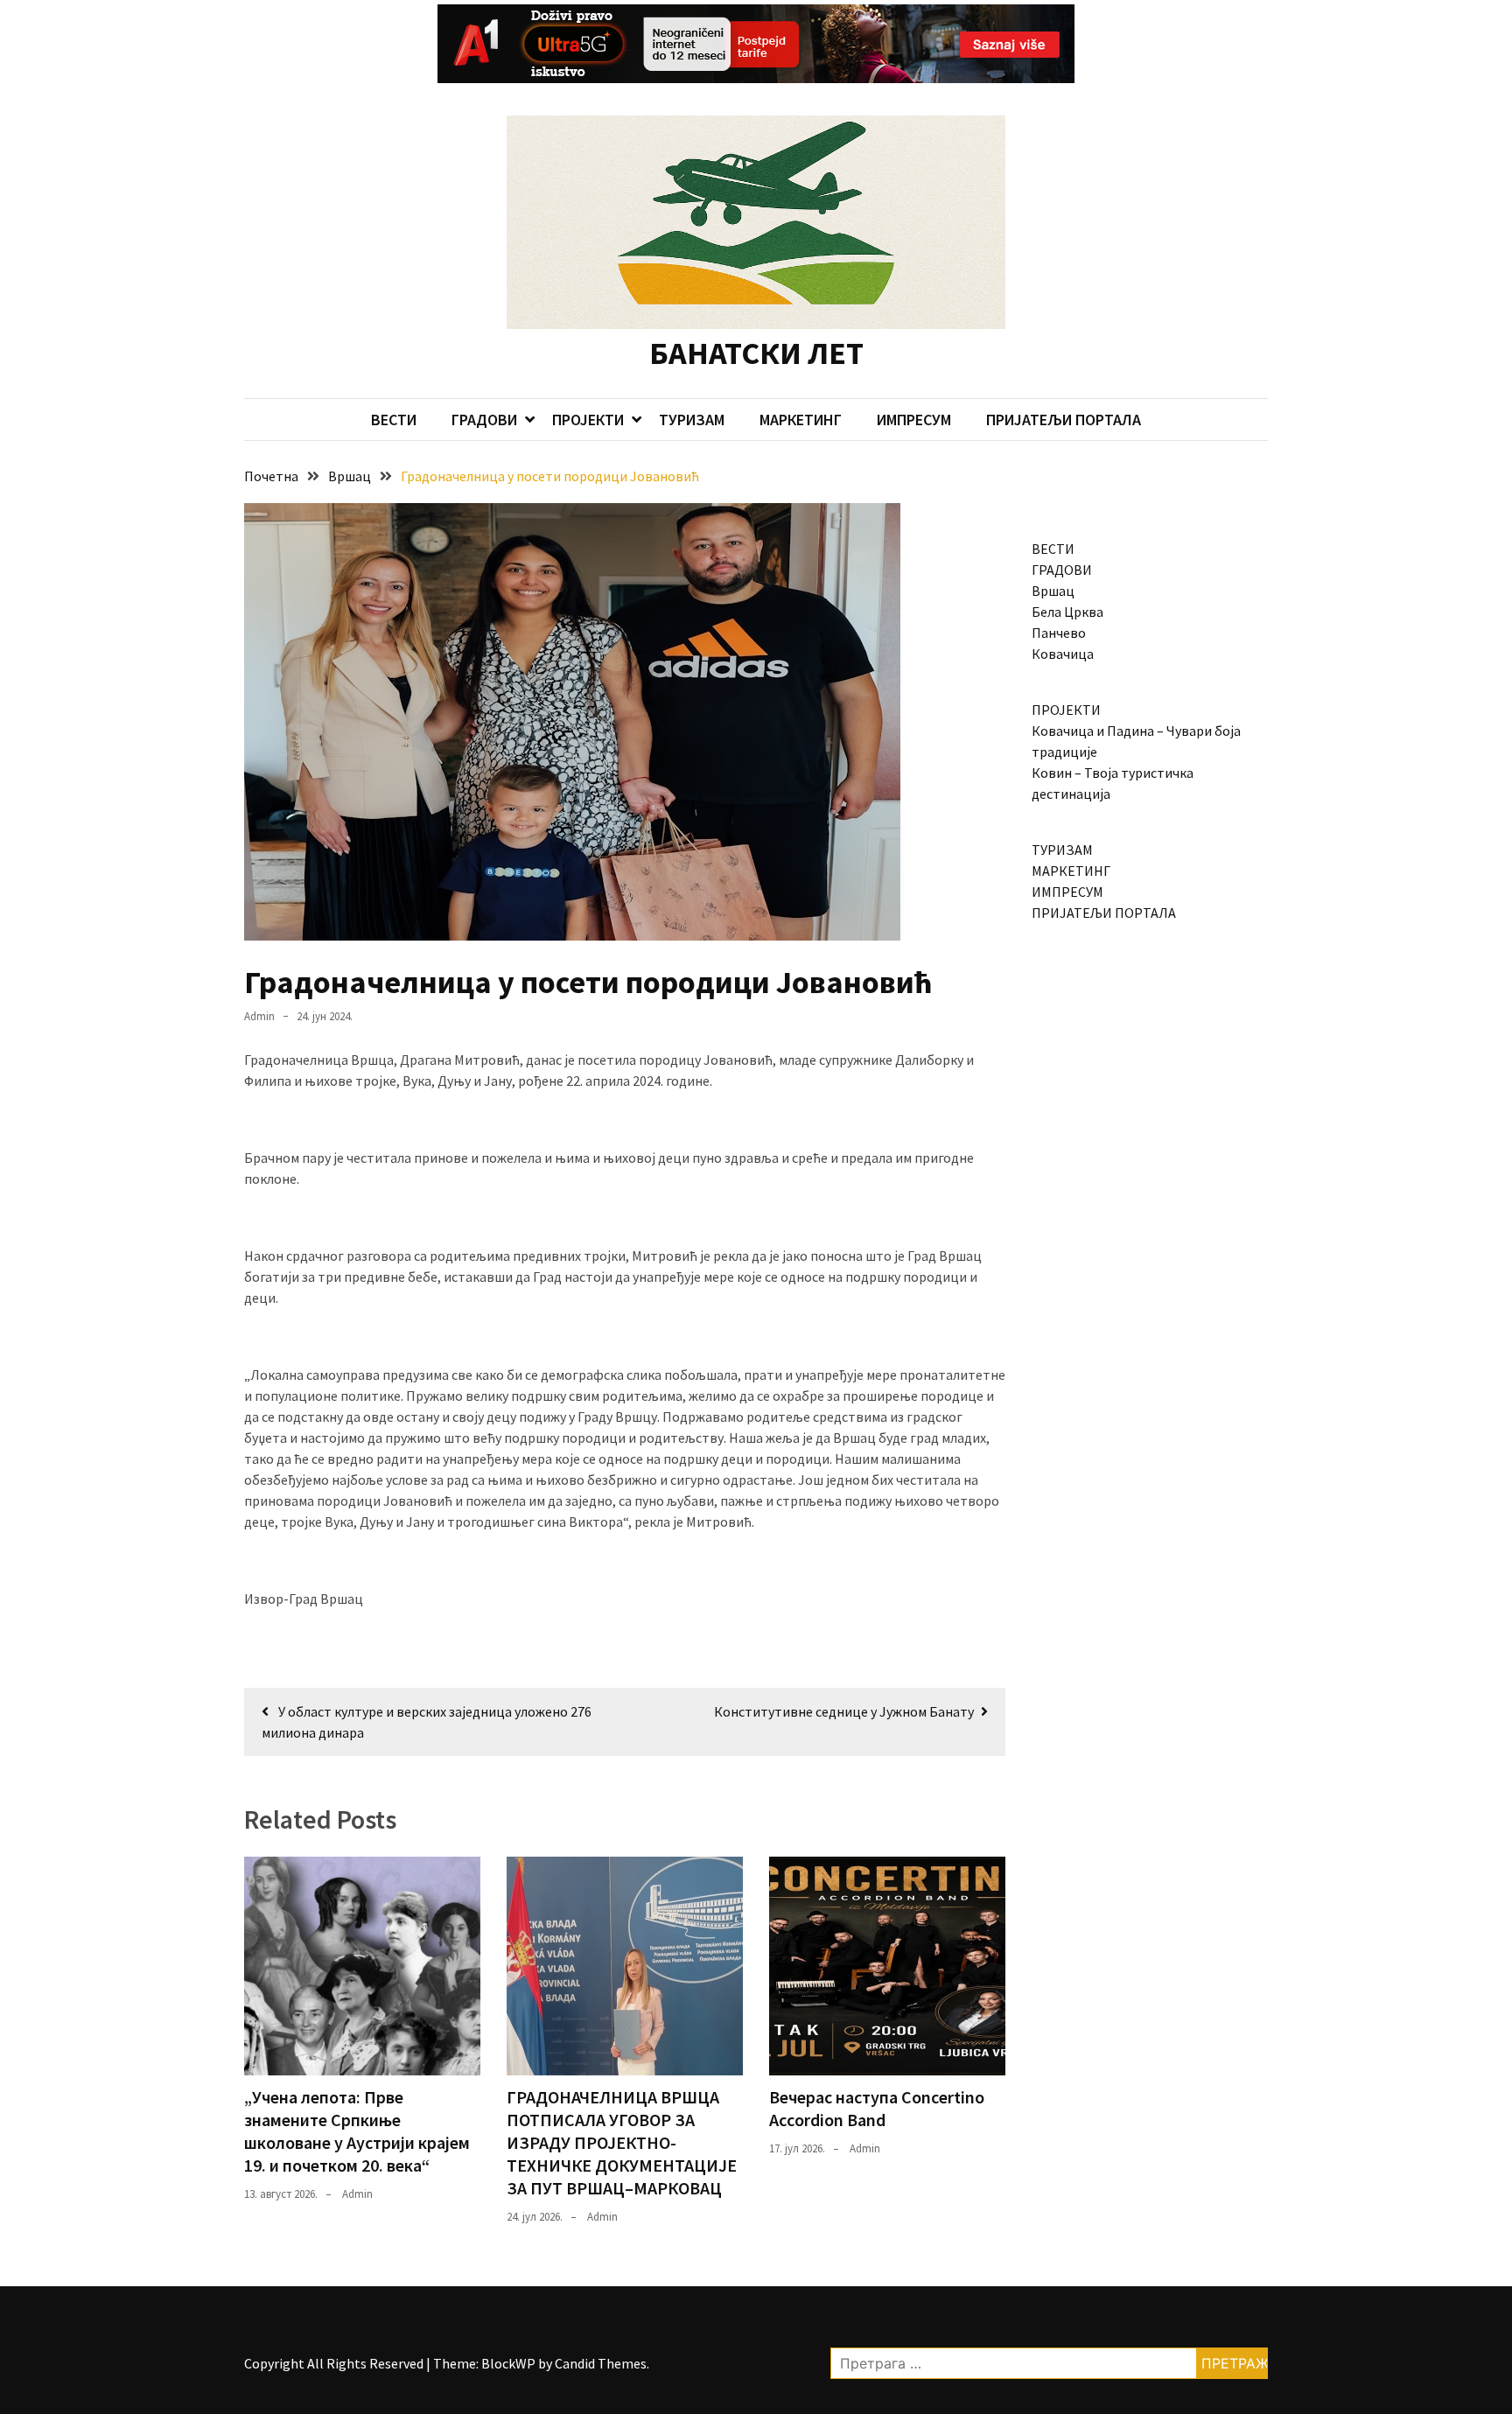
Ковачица (1063, 654)
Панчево (1059, 633)
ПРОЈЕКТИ (588, 420)
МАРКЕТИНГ (801, 420)
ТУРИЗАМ (692, 420)
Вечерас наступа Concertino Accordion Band (877, 2108)
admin (259, 1016)
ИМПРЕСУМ (914, 420)
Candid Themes (601, 2363)
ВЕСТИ (394, 420)
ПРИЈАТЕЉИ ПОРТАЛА (1064, 420)
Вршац (1053, 591)
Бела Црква (1067, 612)
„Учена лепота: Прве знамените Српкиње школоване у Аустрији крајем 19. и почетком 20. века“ (357, 2131)
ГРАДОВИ (484, 420)
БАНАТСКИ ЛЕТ (756, 353)
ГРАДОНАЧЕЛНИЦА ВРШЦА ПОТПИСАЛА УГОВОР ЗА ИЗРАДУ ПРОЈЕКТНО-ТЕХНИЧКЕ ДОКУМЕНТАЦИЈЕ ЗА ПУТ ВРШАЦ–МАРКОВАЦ (622, 2142)
